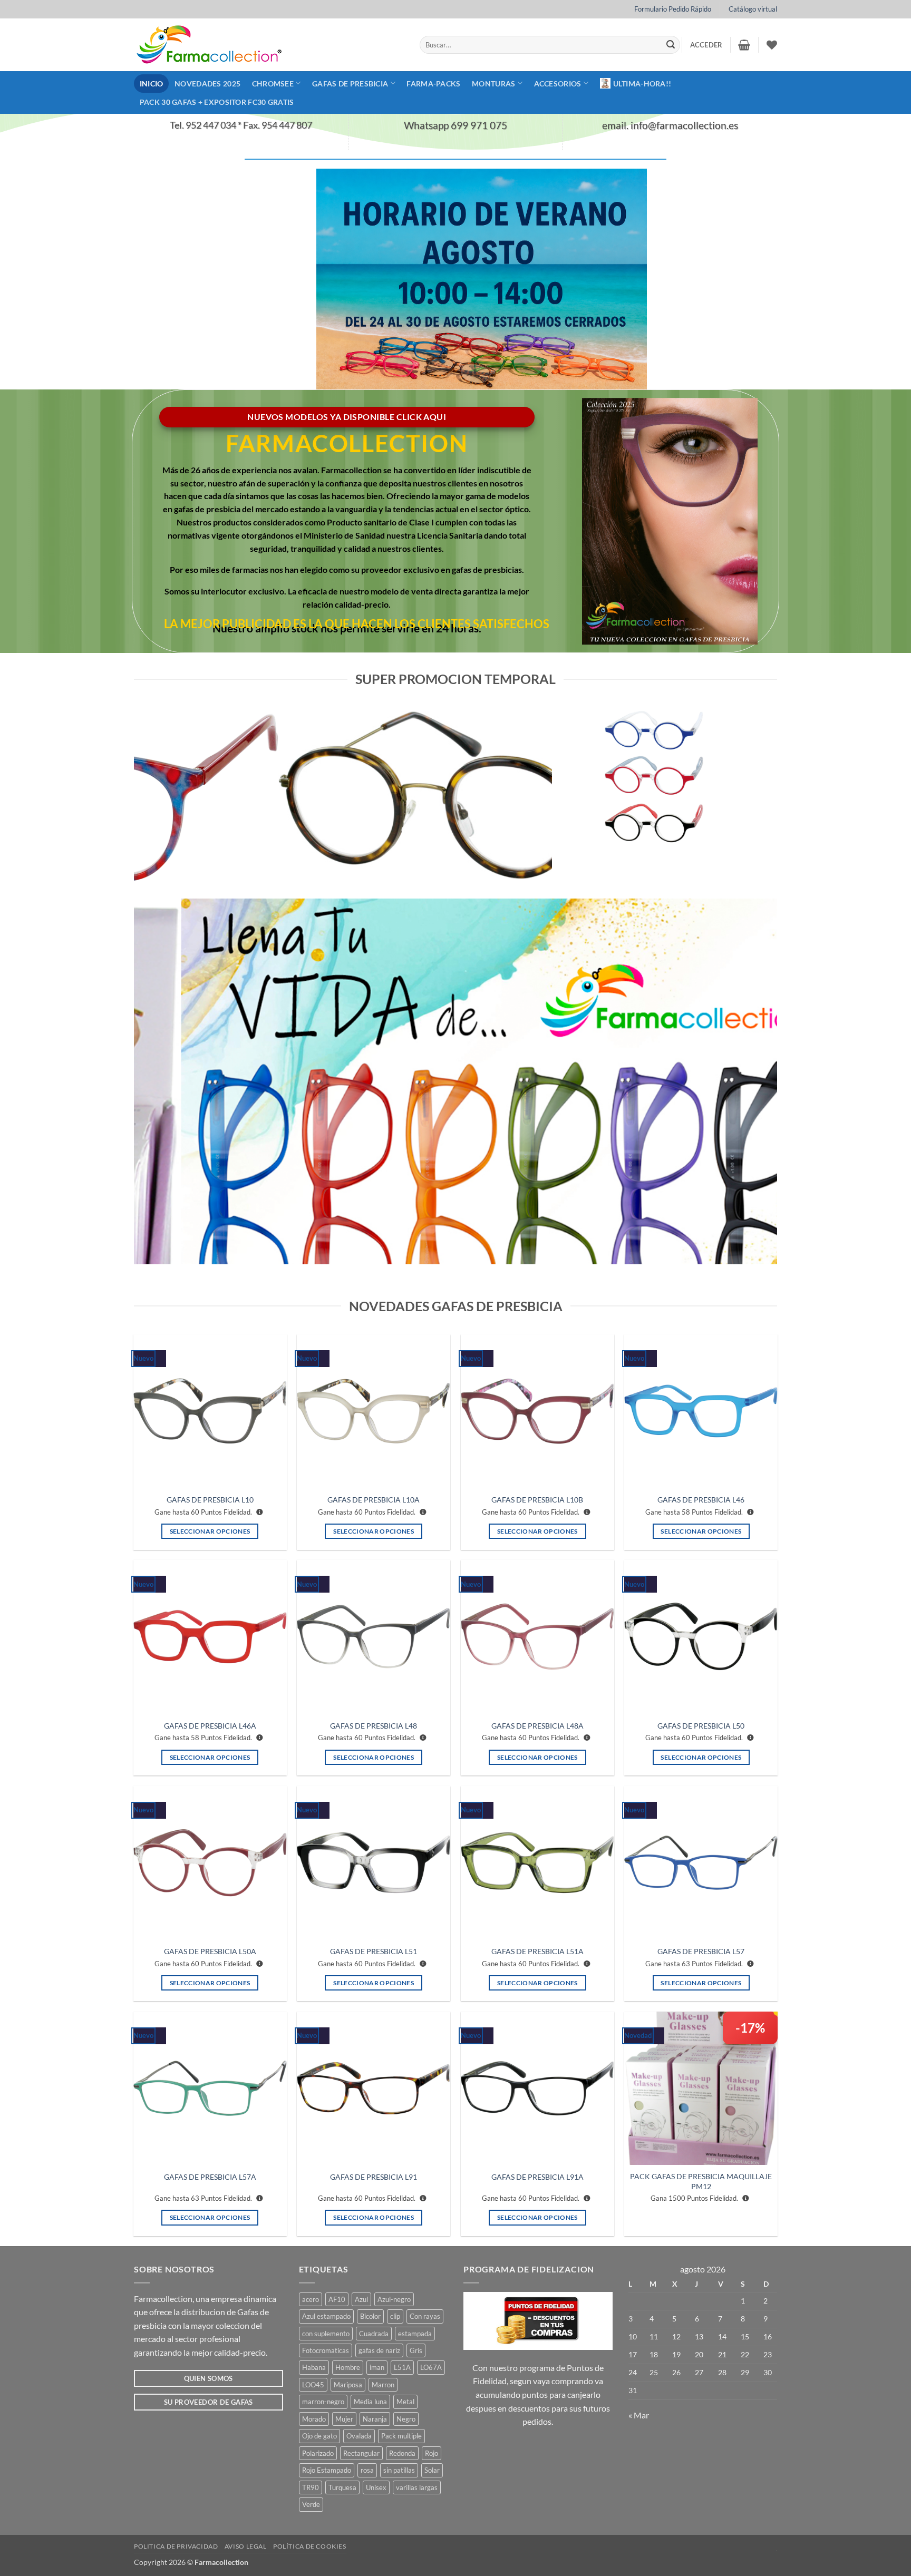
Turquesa (342, 2487)
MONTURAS (493, 84)
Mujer (344, 2419)
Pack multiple (401, 2436)
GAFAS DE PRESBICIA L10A (374, 1500)
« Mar (639, 2415)
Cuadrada (374, 2334)
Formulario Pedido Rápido (673, 9)
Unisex (376, 2487)
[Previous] (156, 795)
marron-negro (323, 2402)
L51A (402, 2367)
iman (377, 2367)
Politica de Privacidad (176, 2546)
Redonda (402, 2453)
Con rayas (425, 2316)
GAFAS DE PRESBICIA (350, 84)
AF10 (337, 2299)
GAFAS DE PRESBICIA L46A (210, 1726)
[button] (706, 45)
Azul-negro (394, 2299)
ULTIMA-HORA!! (642, 84)
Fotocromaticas (326, 2350)
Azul (361, 2299)
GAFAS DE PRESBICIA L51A (537, 1951)
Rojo (432, 2453)
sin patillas (399, 2470)
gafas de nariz (379, 2350)
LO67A (431, 2367)
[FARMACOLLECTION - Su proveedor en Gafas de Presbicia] (269, 45)
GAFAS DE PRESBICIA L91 (374, 2177)
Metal (405, 2402)
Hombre (348, 2367)
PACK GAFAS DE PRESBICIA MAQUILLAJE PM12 (701, 2181)
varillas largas (417, 2487)
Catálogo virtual (753, 9)
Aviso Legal (246, 2546)
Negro (406, 2419)
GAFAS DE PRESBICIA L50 (701, 1726)
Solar (432, 2470)
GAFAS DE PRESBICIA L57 (701, 1951)
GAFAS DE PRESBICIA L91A (537, 2177)
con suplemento (326, 2334)
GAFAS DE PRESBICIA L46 (701, 1500)
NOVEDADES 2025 (207, 84)
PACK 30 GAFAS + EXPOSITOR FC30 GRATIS (217, 102)
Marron (383, 2385)
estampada (415, 2334)
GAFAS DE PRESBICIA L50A (210, 1951)
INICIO (152, 84)
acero (311, 2299)
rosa (367, 2470)
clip (395, 2316)
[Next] (530, 795)
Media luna (370, 2402)
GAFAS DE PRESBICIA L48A (537, 1726)
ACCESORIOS (558, 84)
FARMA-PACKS (433, 84)
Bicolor (370, 2316)
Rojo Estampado (327, 2470)
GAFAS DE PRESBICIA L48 (374, 1726)
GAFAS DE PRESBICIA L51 (374, 1951)
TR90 (311, 2487)
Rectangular (361, 2453)
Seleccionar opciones (210, 1531)
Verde (311, 2504)
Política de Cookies (310, 2546)
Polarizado (318, 2453)
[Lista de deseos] (772, 45)
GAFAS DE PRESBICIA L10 (210, 1500)
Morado (314, 2419)
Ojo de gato (319, 2436)
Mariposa (348, 2385)
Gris (416, 2350)
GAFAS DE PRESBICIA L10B (537, 1500)
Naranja (375, 2419)
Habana (314, 2367)
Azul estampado (326, 2316)
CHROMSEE (273, 84)
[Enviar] (671, 45)
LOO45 (313, 2385)
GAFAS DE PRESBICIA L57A (210, 2177)
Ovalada (359, 2436)
